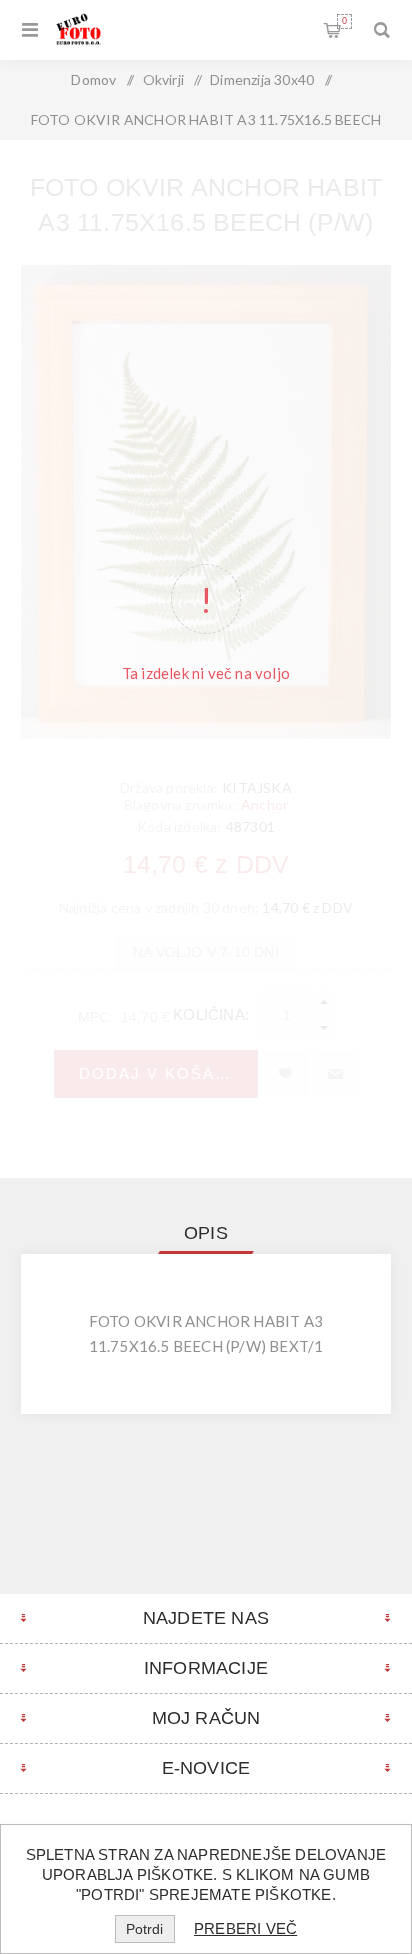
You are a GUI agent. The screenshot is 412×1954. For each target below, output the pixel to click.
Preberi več (245, 1928)
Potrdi (144, 1929)
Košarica (344, 21)
